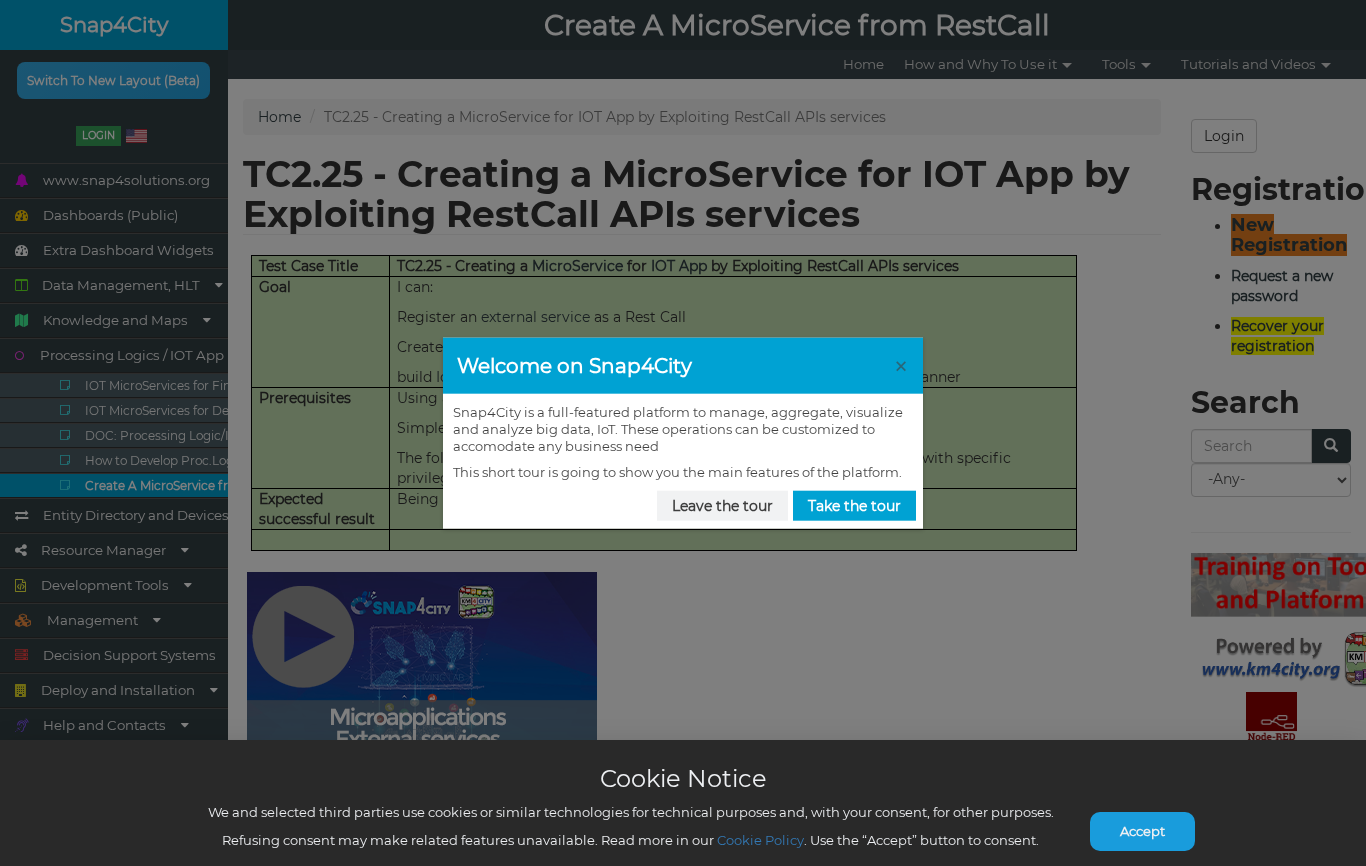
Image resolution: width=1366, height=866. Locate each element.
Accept (1142, 831)
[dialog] (683, 433)
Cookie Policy (760, 840)
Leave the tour (722, 506)
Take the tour (854, 506)
